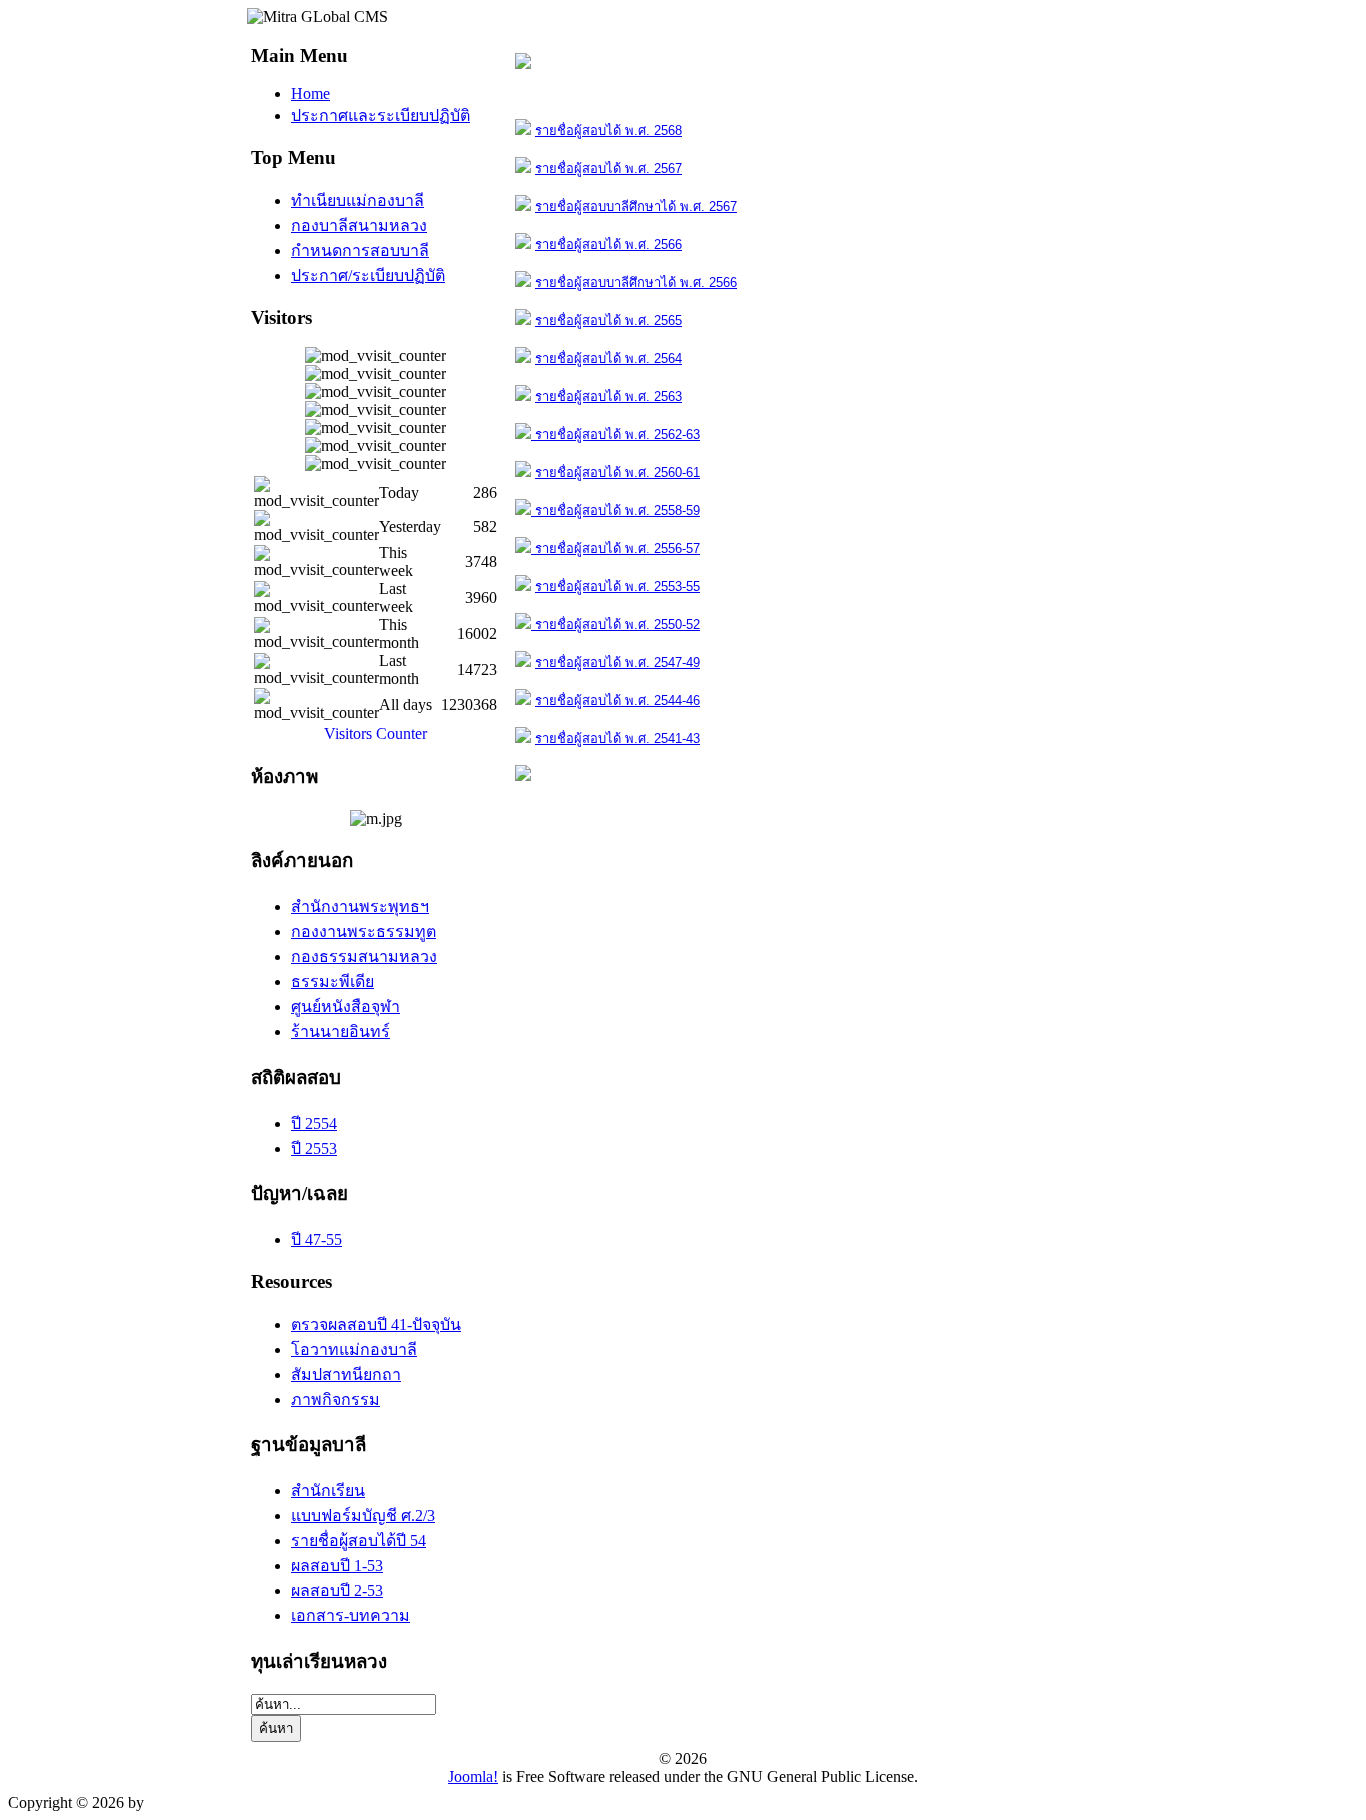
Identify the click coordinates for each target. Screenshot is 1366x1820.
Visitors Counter (375, 733)
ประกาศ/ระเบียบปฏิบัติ (368, 275)
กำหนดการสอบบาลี (360, 250)
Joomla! (473, 1776)
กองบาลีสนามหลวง (359, 225)
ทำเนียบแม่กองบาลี (357, 200)
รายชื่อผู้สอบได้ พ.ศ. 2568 (608, 130)
